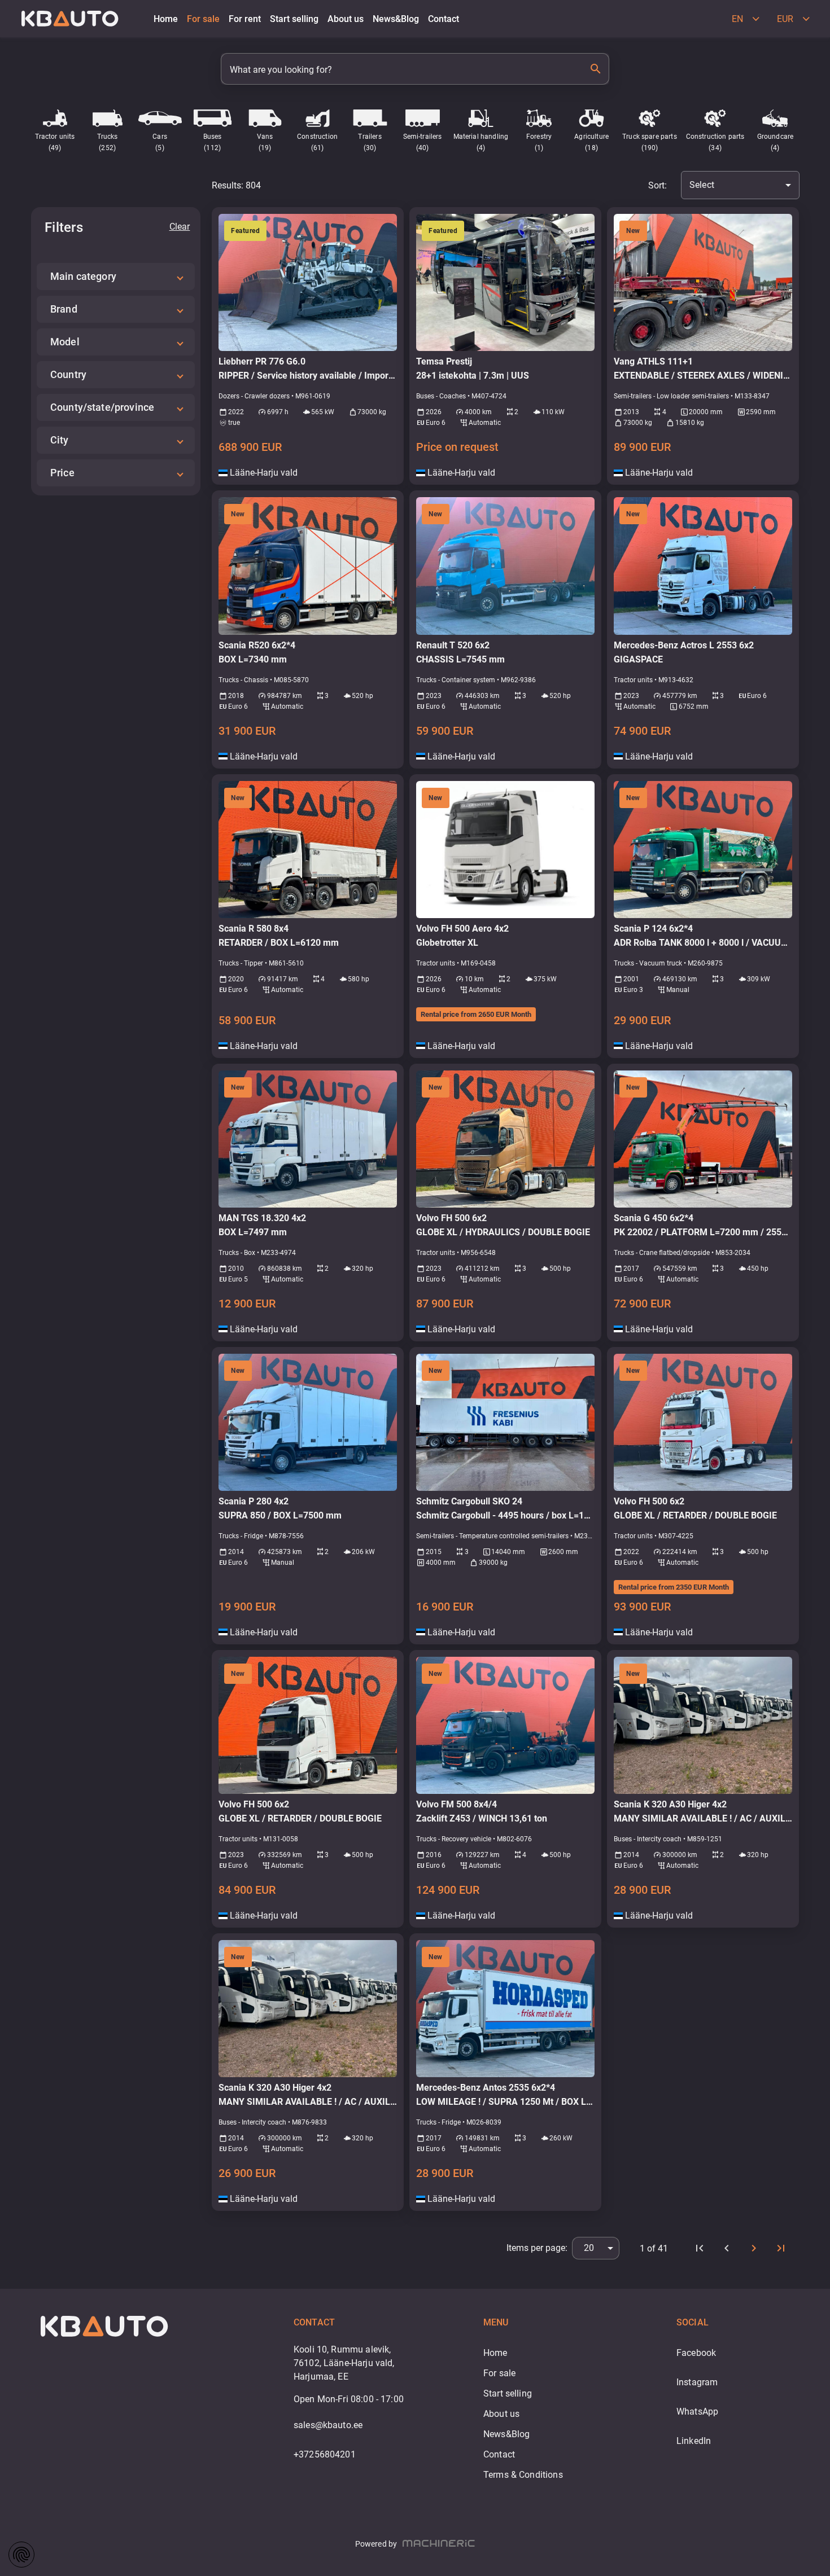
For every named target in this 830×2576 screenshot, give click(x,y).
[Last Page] (781, 2248)
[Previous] (727, 2248)
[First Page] (700, 2248)
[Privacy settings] (21, 2555)
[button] (116, 277)
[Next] (754, 2248)
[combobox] (740, 185)
